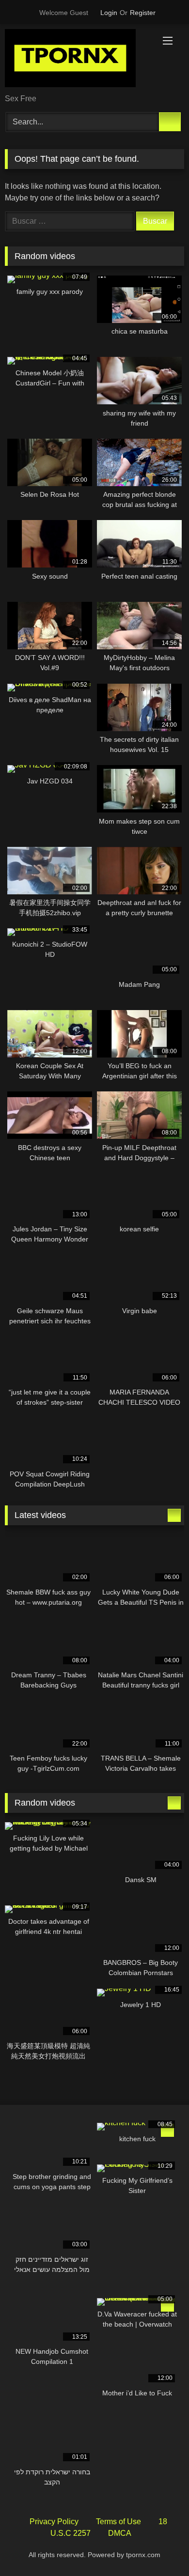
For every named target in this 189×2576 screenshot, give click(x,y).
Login (109, 13)
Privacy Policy (54, 2522)
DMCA (120, 2533)
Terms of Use (118, 2522)
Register (143, 13)
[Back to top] (160, 2547)
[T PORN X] (78, 60)
